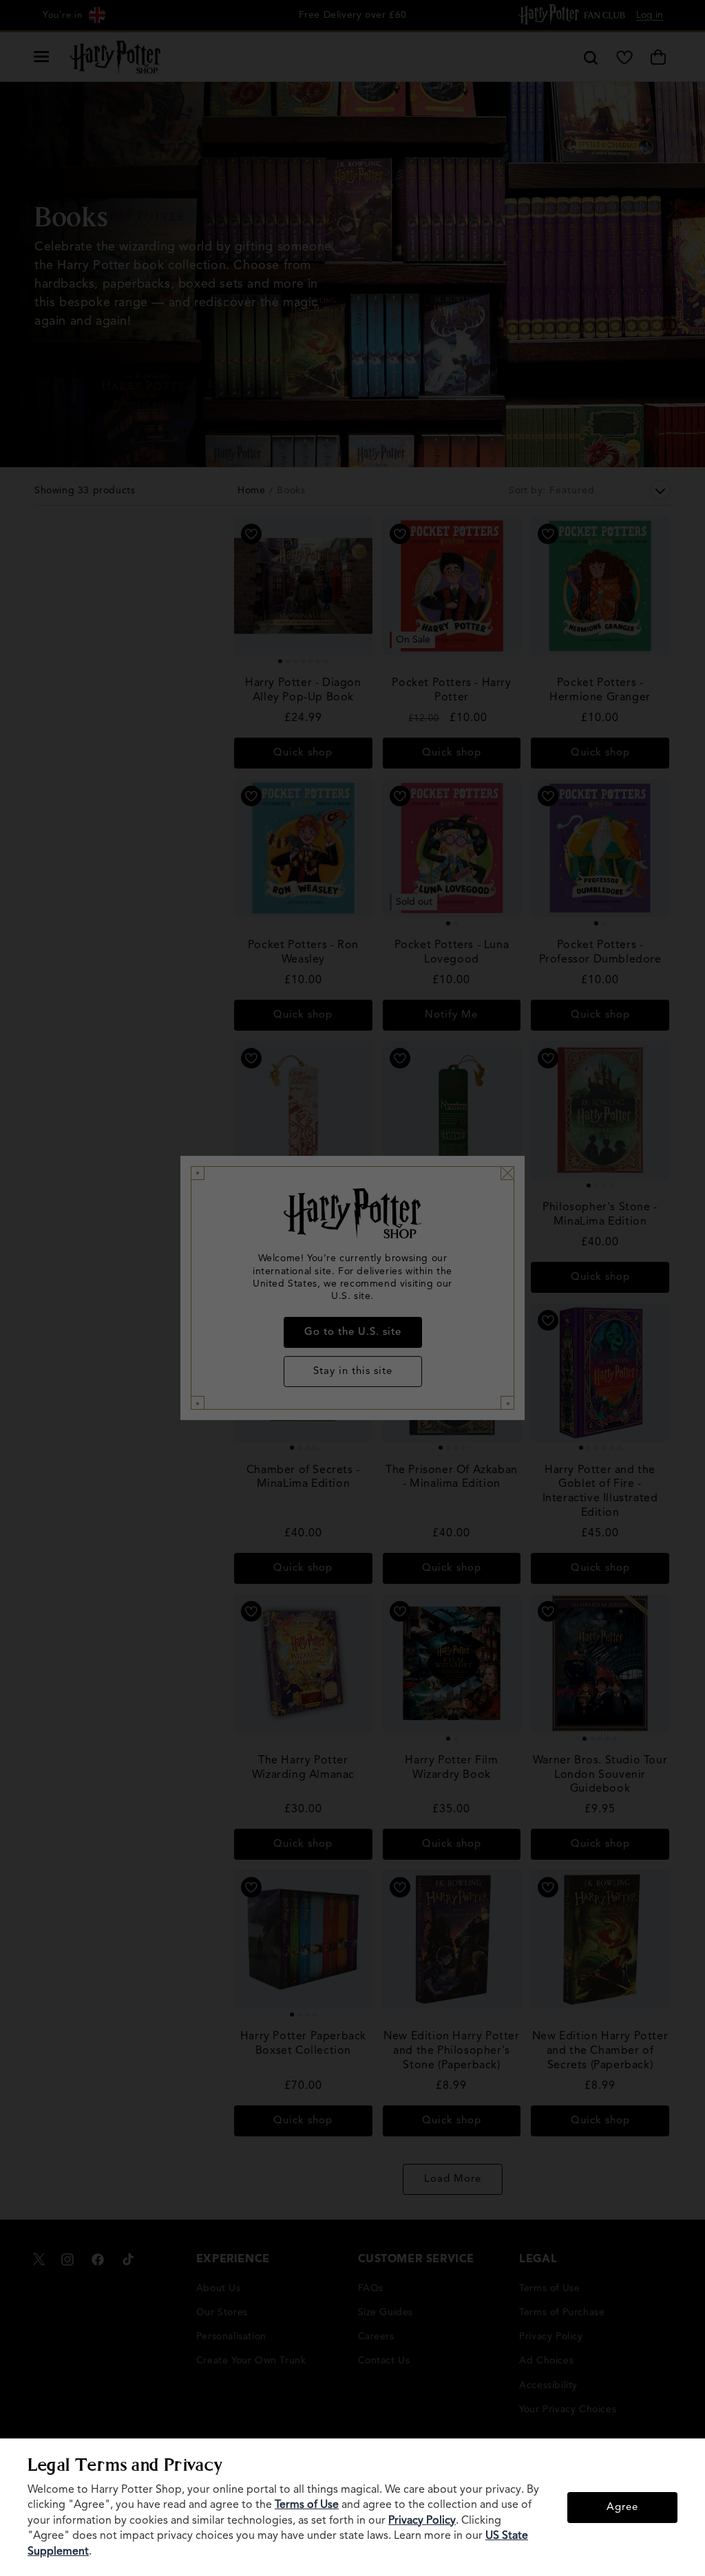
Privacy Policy (422, 2521)
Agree (622, 2508)
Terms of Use (307, 2505)
